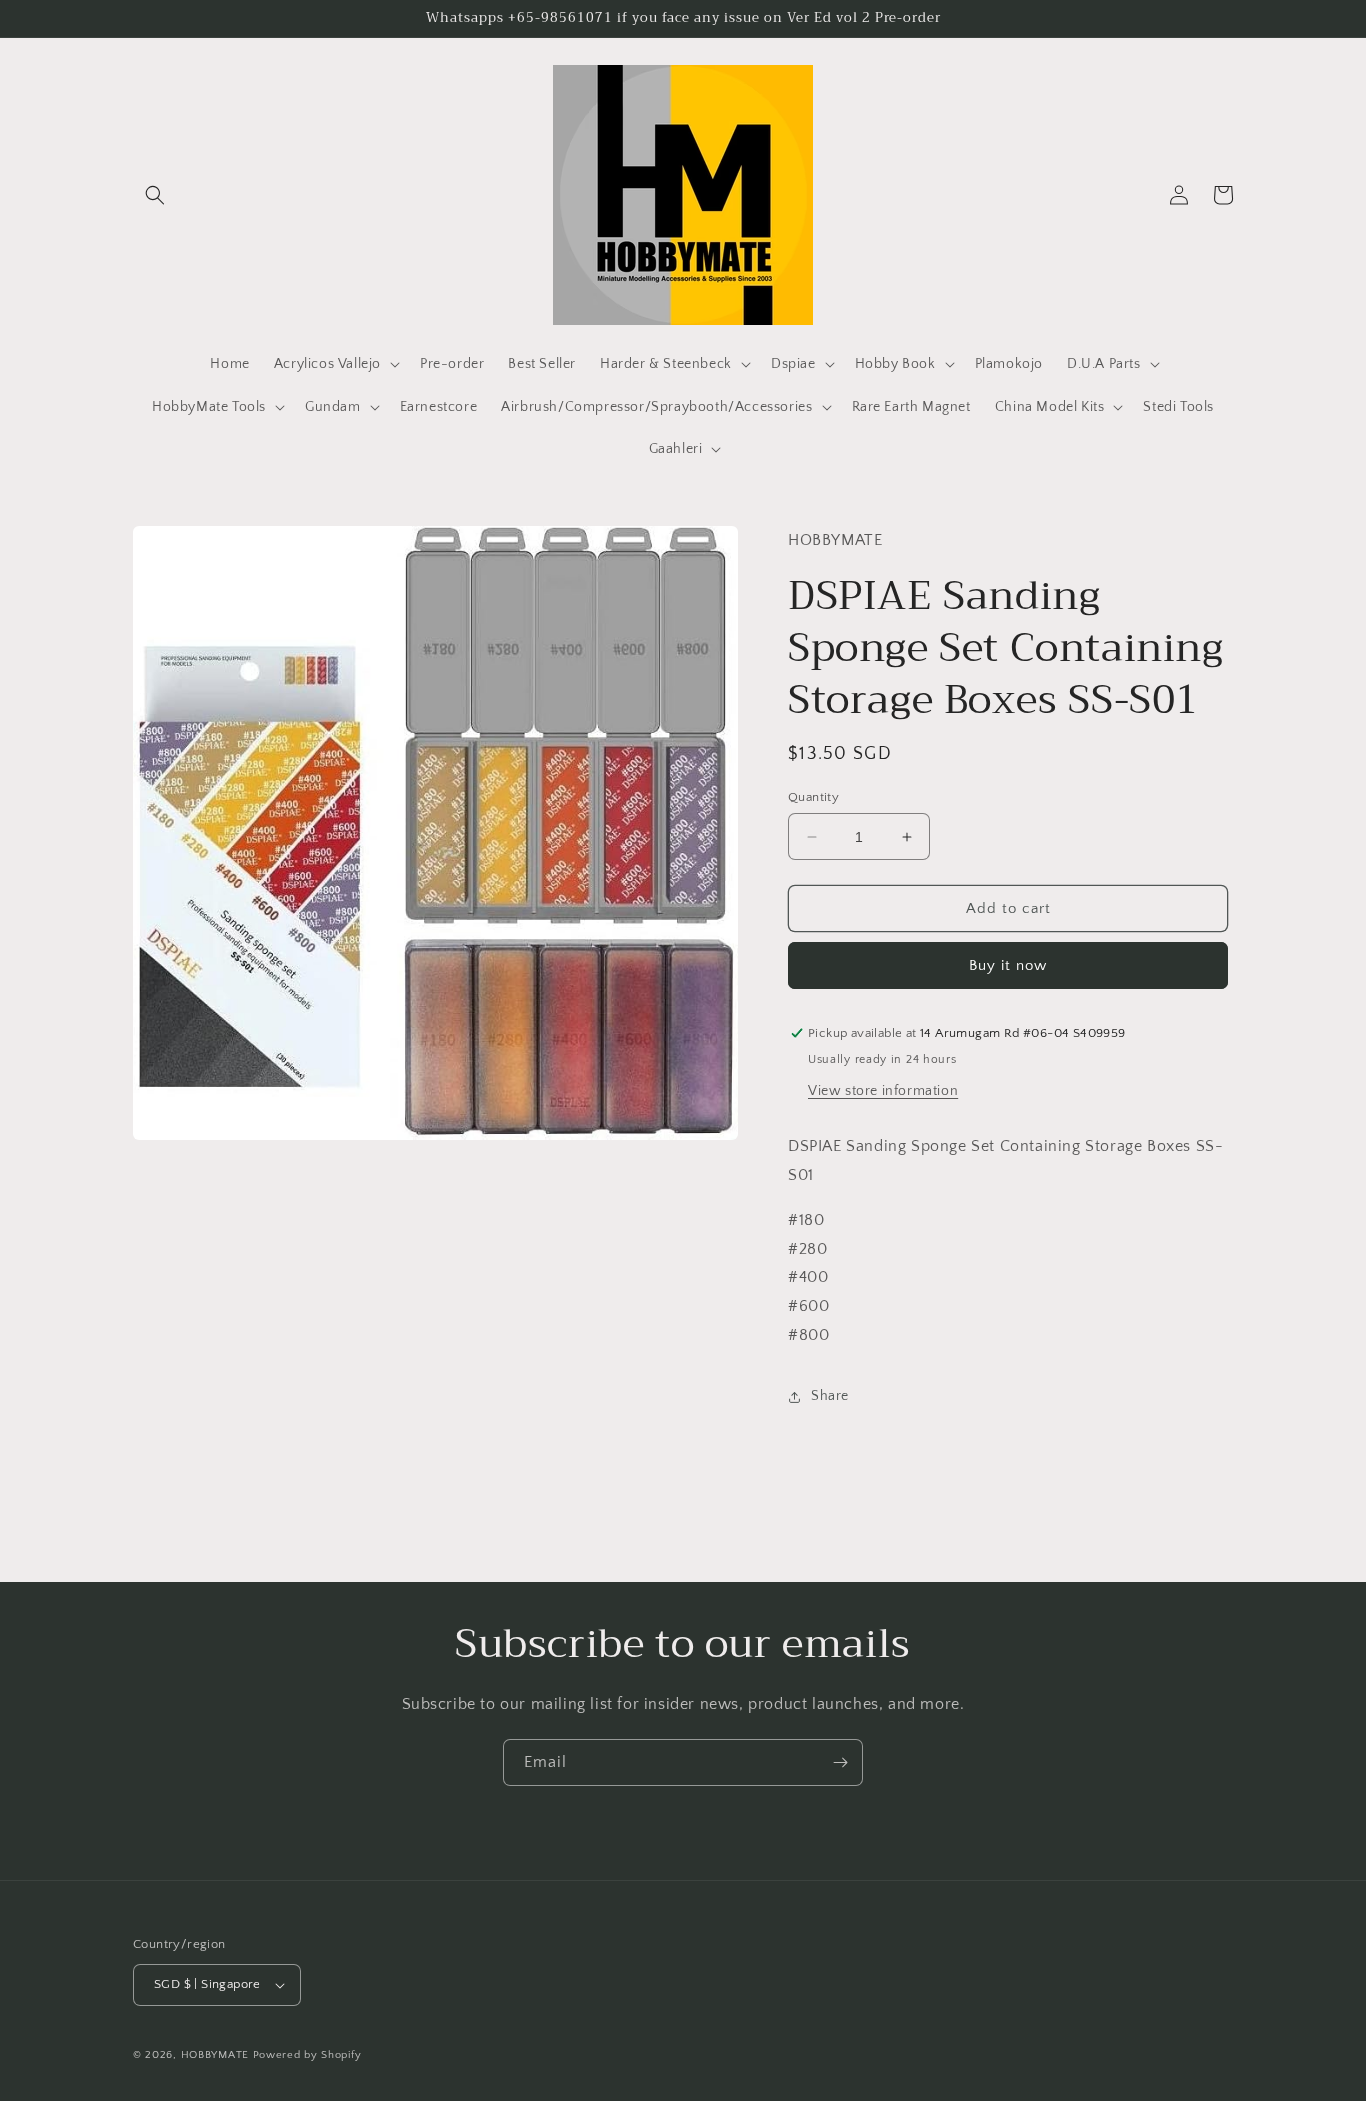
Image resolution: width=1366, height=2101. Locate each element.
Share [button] (830, 1396)
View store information (883, 1091)
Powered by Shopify (307, 2055)
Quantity (813, 797)
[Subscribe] (840, 1762)
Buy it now (1008, 965)
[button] (155, 195)
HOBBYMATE (215, 2055)
